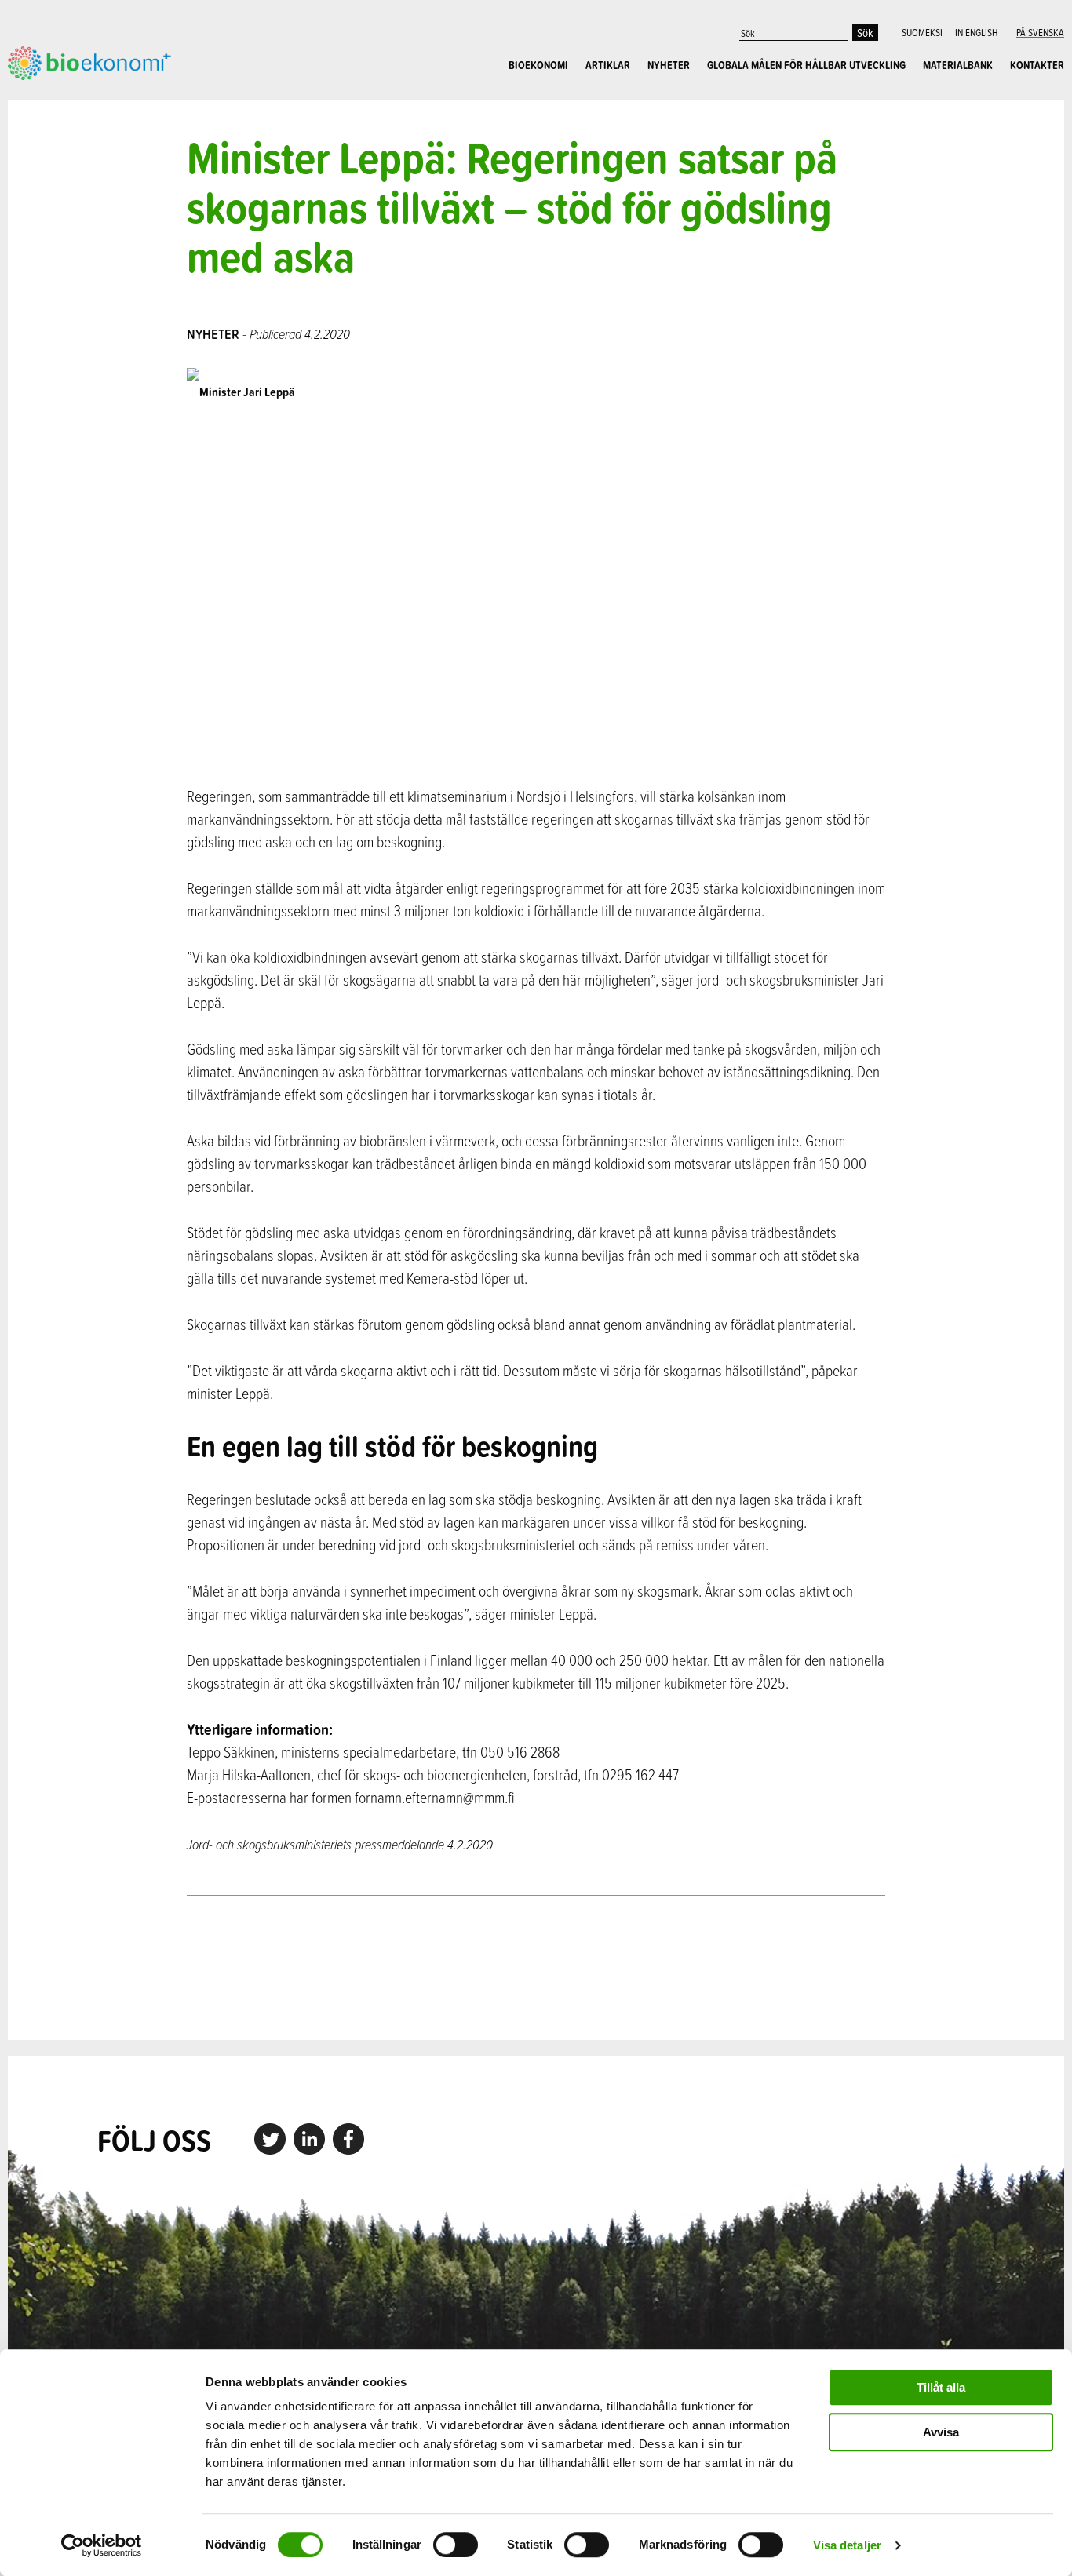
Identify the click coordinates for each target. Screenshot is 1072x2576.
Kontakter (1037, 65)
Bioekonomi (538, 65)
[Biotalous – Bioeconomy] (89, 61)
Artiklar (608, 65)
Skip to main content (62, 97)
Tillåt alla (941, 2387)
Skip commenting (536, 1968)
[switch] (456, 2545)
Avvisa (941, 2432)
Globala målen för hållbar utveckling (806, 65)
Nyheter (669, 65)
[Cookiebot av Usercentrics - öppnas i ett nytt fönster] (102, 2545)
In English (976, 32)
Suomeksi (922, 32)
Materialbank (958, 65)
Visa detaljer (847, 2545)
